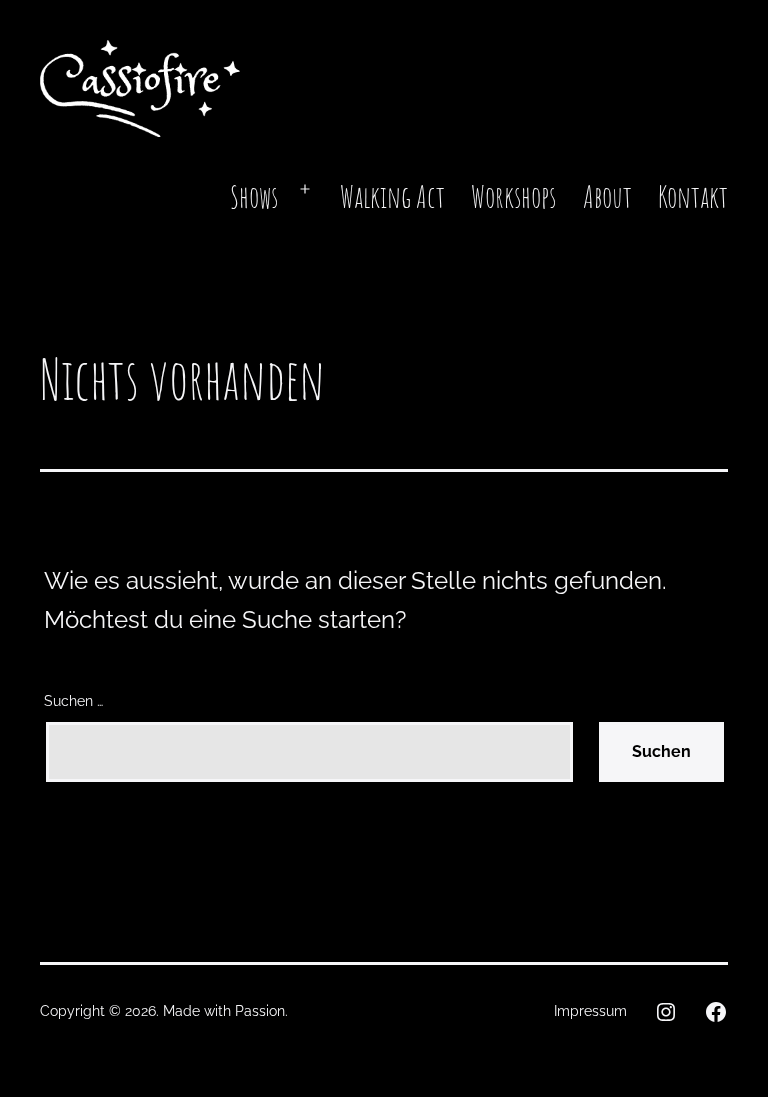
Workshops (513, 196)
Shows (254, 196)
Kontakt (693, 196)
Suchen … (73, 700)
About (607, 196)
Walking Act (392, 196)
